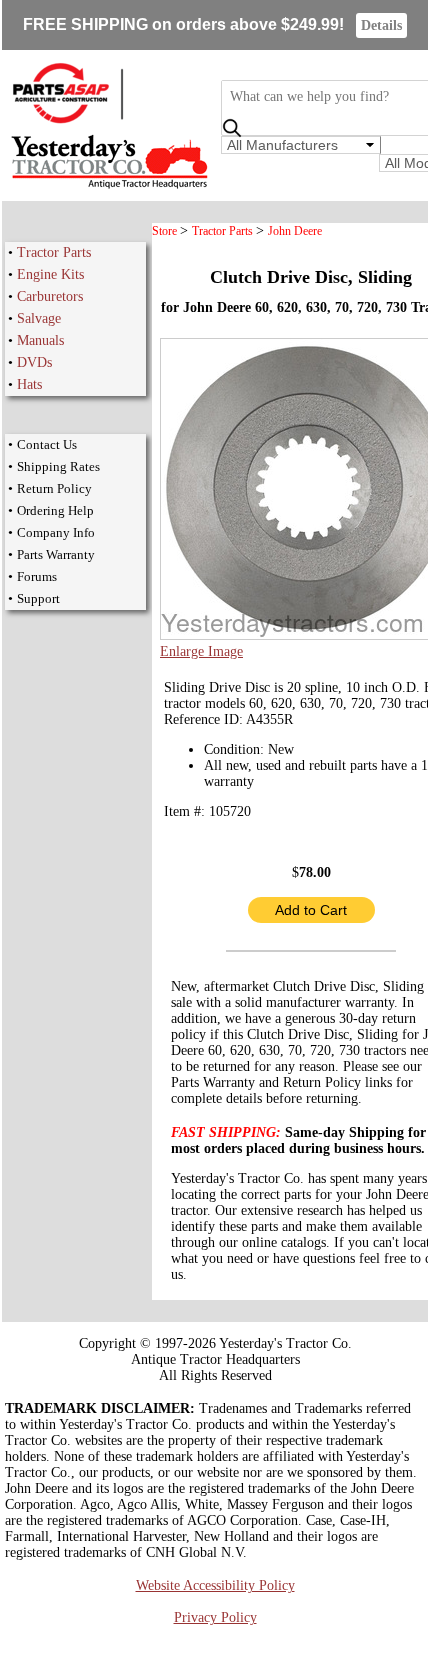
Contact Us (47, 444)
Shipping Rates (58, 466)
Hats (29, 384)
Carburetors (50, 296)
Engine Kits (50, 274)
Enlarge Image (201, 651)
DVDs (34, 362)
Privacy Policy (215, 1617)
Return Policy (54, 488)
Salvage (39, 318)
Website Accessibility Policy (215, 1585)
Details (381, 25)
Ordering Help (55, 510)
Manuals (40, 340)
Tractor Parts (54, 252)
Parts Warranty (56, 554)
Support (38, 598)
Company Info (56, 532)
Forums (37, 576)
